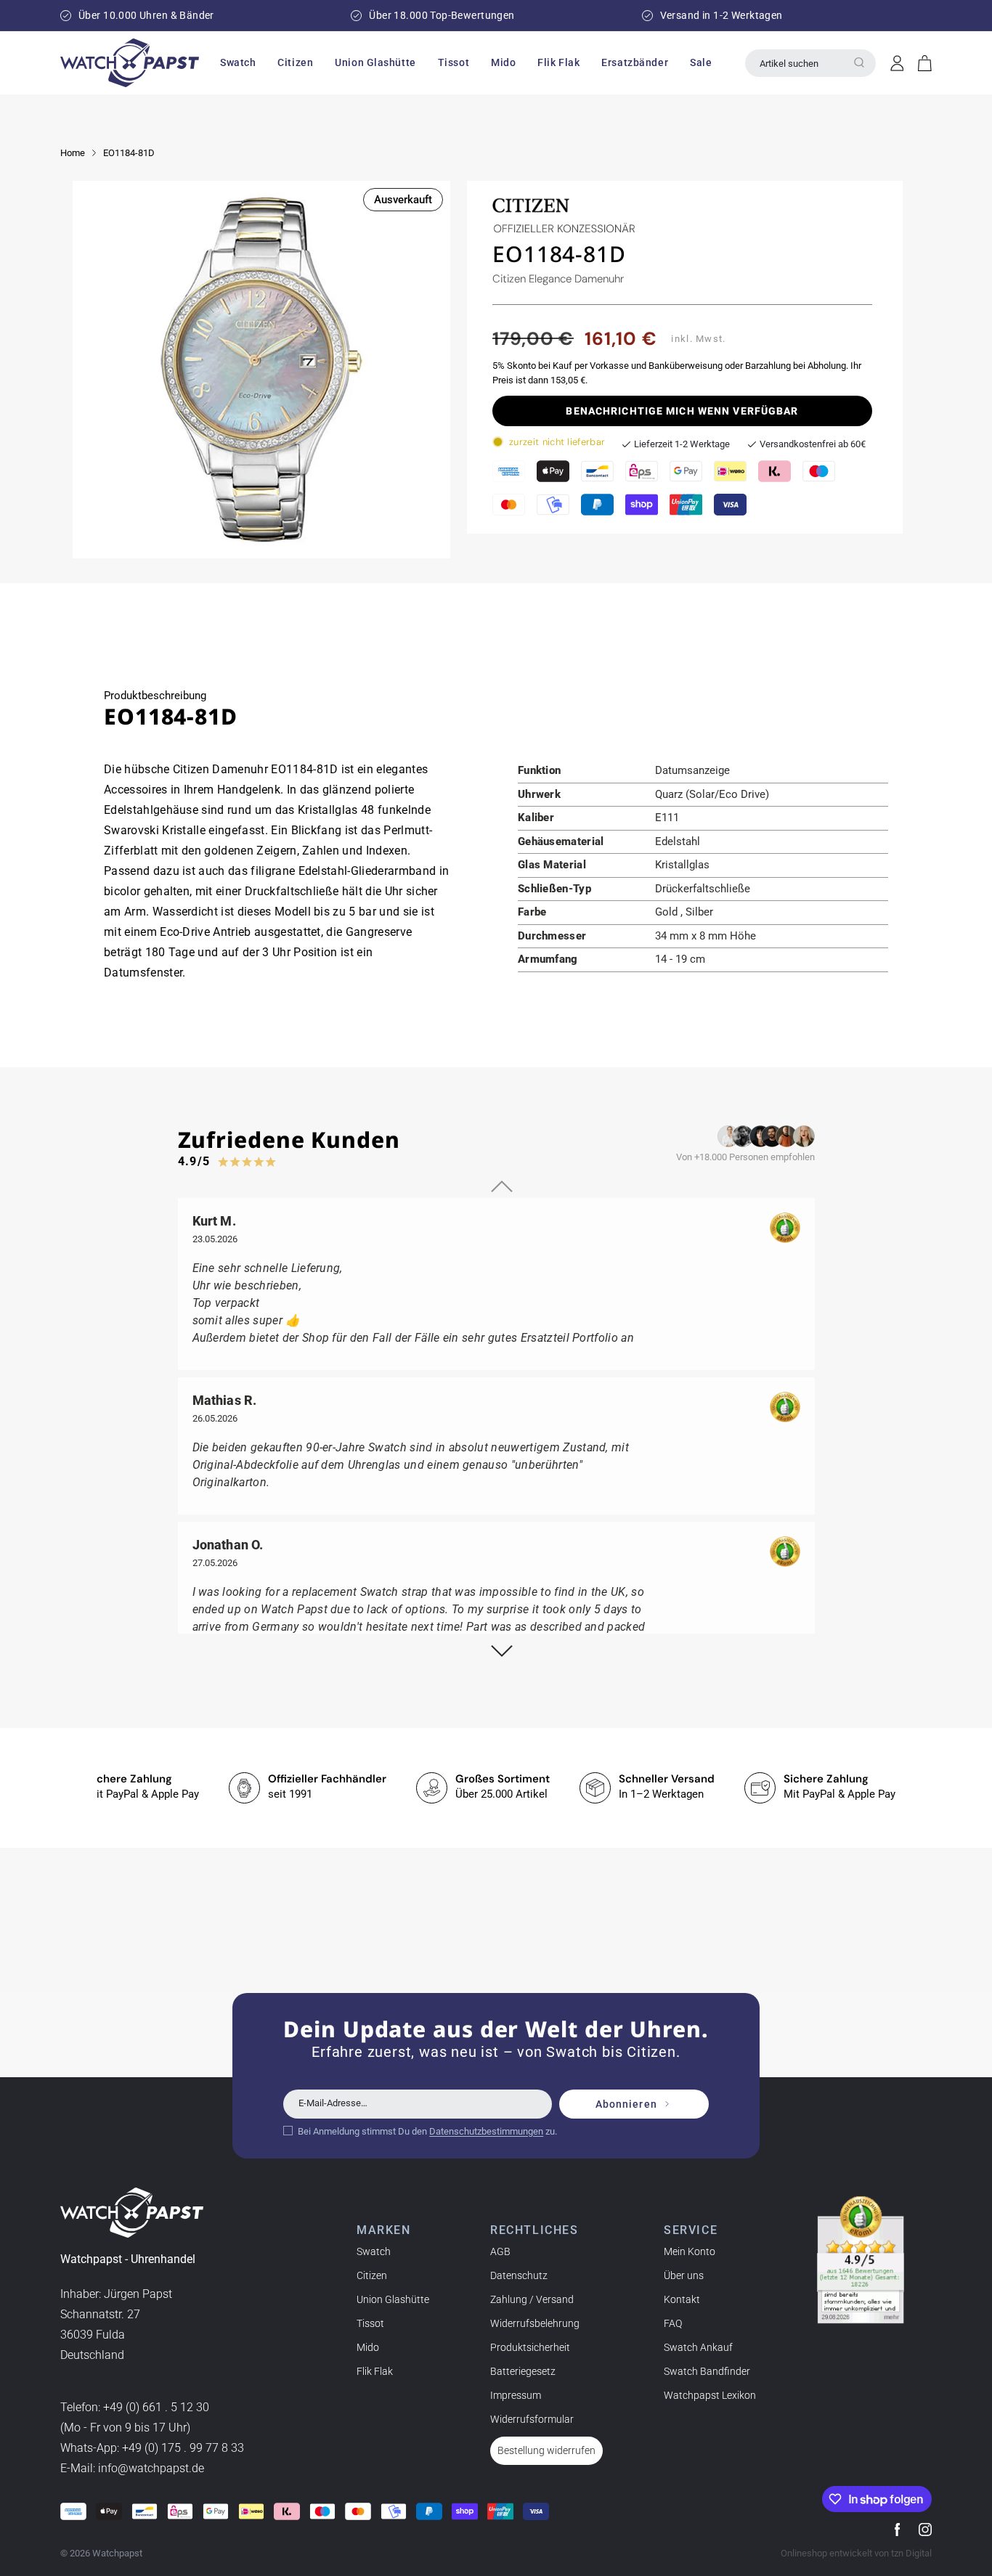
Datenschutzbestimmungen (486, 2131)
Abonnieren (626, 2104)
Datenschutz (519, 2275)
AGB (500, 2251)
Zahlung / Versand (532, 2299)
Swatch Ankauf (698, 2347)
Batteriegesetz (523, 2371)
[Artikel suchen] (859, 62)
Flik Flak (375, 2371)
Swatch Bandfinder (707, 2371)
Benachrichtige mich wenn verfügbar (682, 411)
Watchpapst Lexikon (710, 2395)
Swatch (374, 2251)
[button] (238, 62)
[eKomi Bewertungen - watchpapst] (861, 2260)
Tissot (370, 2323)
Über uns (684, 2275)
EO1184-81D (129, 153)
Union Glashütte (393, 2299)
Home (73, 153)
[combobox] (810, 63)
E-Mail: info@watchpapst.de (132, 2468)
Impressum (516, 2395)
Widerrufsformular (532, 2419)
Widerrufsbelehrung (535, 2323)
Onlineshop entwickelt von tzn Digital (856, 2553)
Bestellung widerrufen (546, 2450)
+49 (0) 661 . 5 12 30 (156, 2407)
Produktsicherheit (530, 2347)
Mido (368, 2347)
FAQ (673, 2323)
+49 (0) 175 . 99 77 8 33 (183, 2448)
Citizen (372, 2275)
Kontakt (682, 2299)
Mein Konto (690, 2251)
